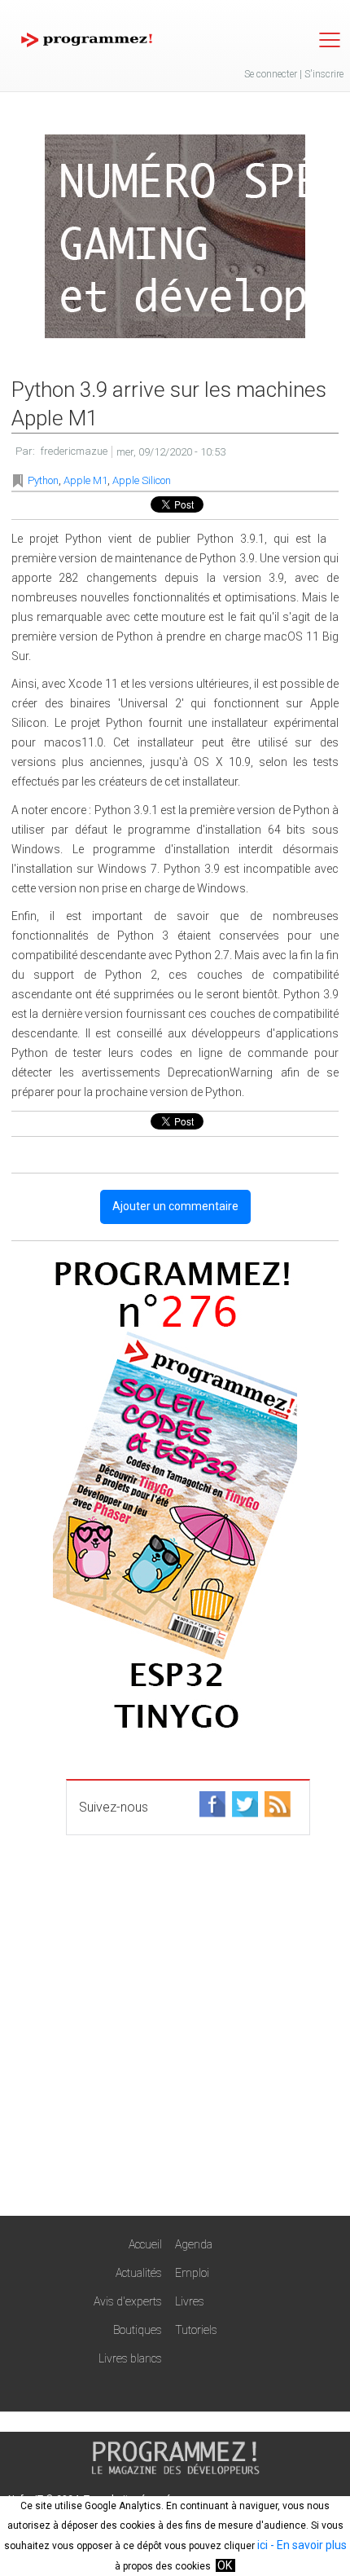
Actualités (139, 2273)
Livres (190, 2301)
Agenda (194, 2244)
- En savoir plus (307, 2545)
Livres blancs (130, 2358)
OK (225, 2565)
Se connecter (271, 74)
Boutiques (138, 2330)
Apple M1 (85, 480)
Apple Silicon (142, 480)
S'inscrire (324, 74)
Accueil (145, 2244)
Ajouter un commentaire (175, 1206)
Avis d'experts (128, 2301)
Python (43, 480)
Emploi (192, 2273)
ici (262, 2545)
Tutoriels (196, 2330)
